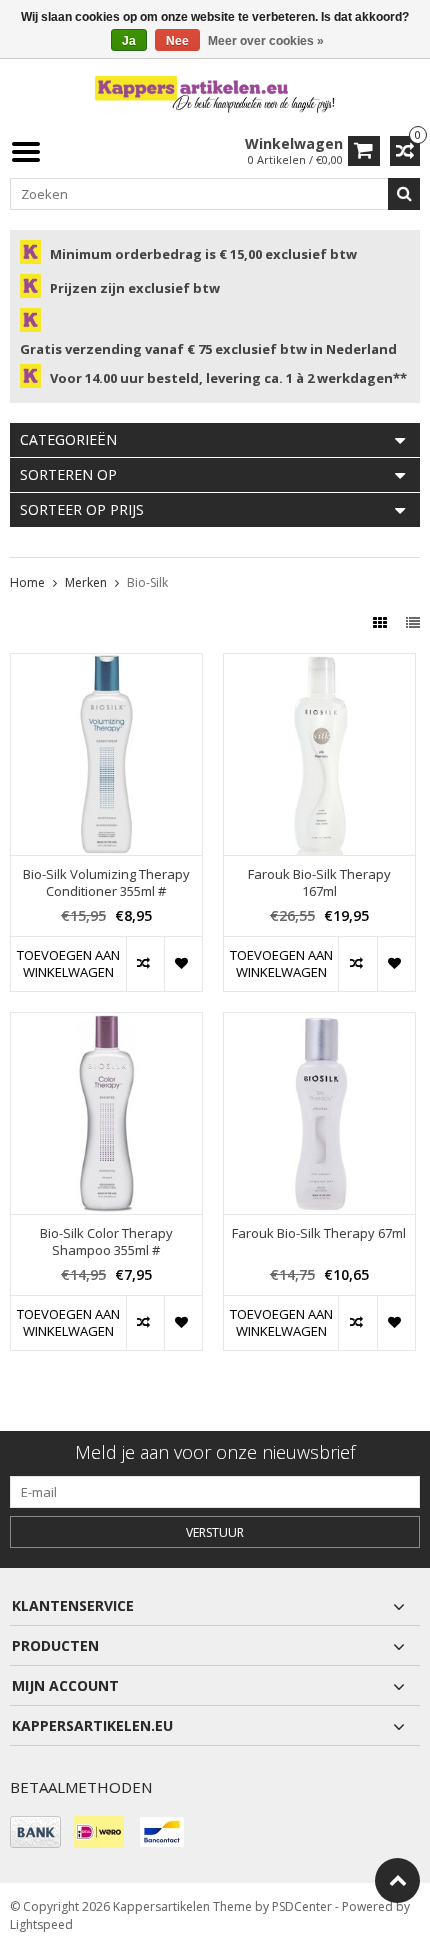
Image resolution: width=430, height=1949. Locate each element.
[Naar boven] (397, 1880)
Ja (129, 41)
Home (27, 582)
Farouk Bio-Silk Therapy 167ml (319, 883)
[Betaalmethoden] (35, 1832)
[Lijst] (413, 622)
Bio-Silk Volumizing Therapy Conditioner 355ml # (106, 883)
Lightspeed (41, 1924)
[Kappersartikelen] (215, 94)
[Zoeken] (404, 194)
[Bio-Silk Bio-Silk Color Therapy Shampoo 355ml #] (106, 1023)
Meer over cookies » (266, 41)
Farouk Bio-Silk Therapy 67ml (319, 1233)
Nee (177, 41)
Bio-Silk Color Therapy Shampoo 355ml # (106, 1242)
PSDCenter (302, 1906)
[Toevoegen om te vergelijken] (145, 964)
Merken (86, 582)
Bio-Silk (147, 582)
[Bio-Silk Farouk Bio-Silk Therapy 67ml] (319, 1023)
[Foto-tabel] (382, 622)
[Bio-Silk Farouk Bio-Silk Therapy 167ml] (319, 664)
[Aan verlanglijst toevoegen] (183, 964)
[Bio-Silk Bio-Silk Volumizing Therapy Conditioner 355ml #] (106, 664)
